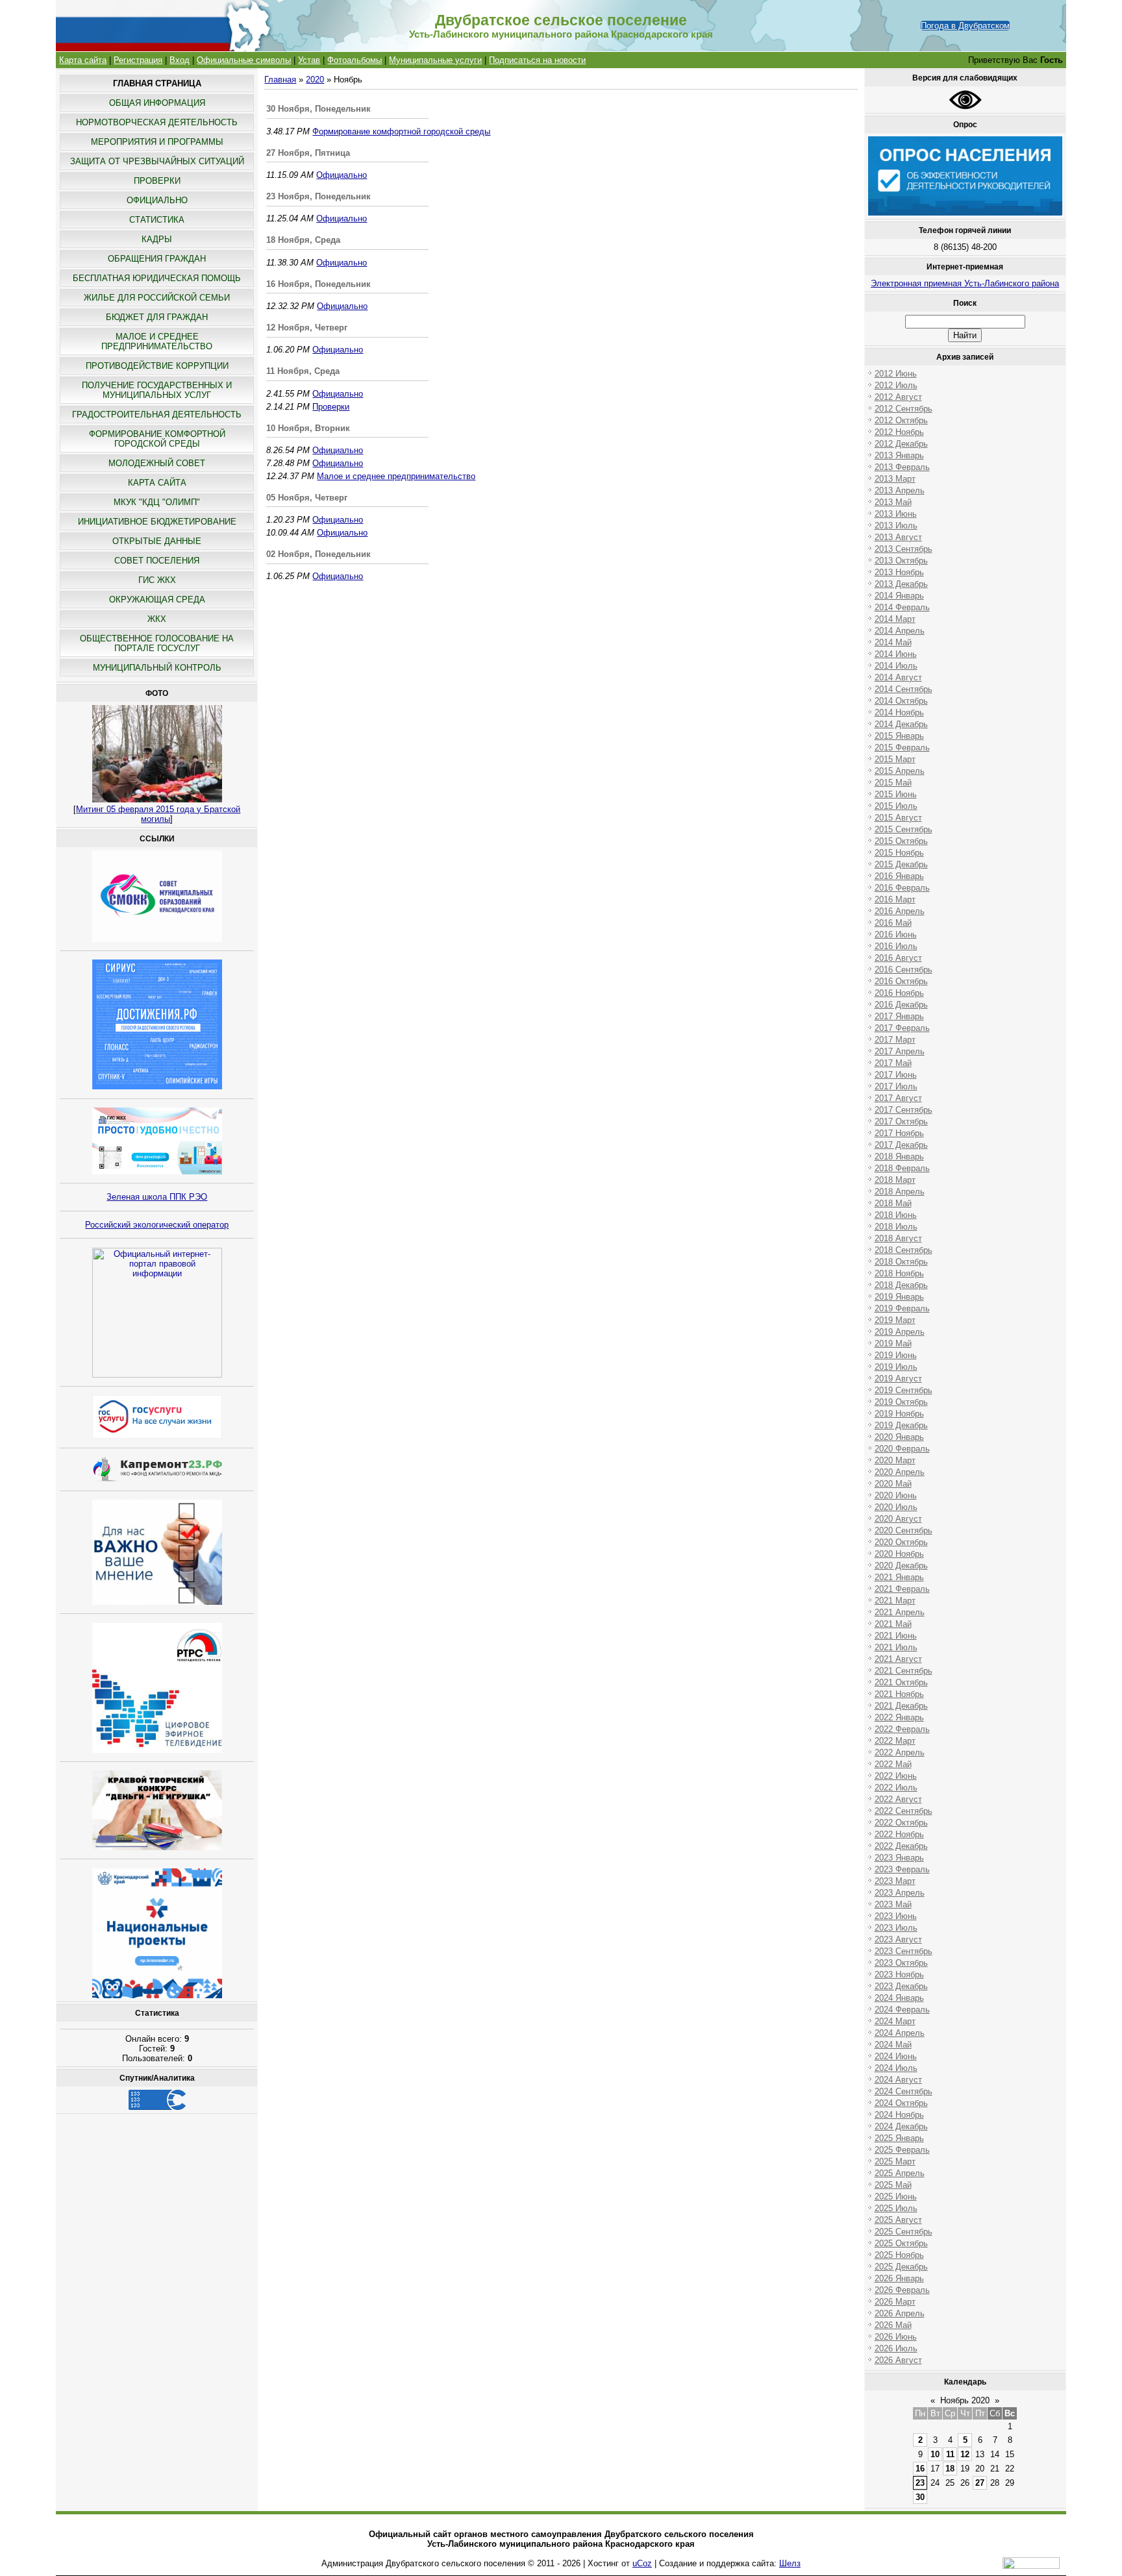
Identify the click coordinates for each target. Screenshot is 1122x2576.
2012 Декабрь (901, 444)
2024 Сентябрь (904, 2091)
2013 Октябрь (901, 561)
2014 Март (895, 619)
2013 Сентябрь (904, 549)
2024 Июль (896, 2068)
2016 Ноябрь (899, 993)
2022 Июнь (896, 1776)
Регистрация (138, 60)
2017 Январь (899, 1016)
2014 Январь (899, 596)
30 (920, 2497)
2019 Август (898, 1379)
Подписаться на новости (537, 60)
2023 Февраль (902, 1869)
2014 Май (893, 642)
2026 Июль (896, 2348)
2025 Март (895, 2161)
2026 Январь (899, 2278)
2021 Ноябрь (899, 1694)
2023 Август (898, 1939)
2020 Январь (899, 1437)
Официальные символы (244, 60)
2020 (315, 80)
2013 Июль (896, 526)
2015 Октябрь (901, 841)
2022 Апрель (900, 1752)
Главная (280, 80)
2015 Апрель (900, 771)
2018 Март (895, 1180)
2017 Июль (896, 1086)
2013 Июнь (896, 514)
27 (980, 2483)
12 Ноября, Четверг (307, 328)
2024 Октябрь (901, 2103)
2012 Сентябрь (904, 409)
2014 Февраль (902, 607)
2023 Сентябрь (904, 1951)
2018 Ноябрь (899, 1273)
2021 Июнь (896, 1636)
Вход (180, 60)
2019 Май (893, 1344)
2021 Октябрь (901, 1682)
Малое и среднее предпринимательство (396, 476)
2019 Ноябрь (899, 1414)
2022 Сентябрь (904, 1811)
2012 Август (898, 397)
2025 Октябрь (901, 2243)
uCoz (642, 2563)
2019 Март (895, 1320)
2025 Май (893, 2185)
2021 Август (898, 1659)
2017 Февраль (902, 1028)
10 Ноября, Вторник (308, 428)
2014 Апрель (900, 631)
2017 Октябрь (901, 1121)
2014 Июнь (896, 654)
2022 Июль (896, 1788)
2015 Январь (899, 736)
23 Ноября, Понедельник (318, 196)
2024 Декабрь (901, 2126)
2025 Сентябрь (904, 2232)
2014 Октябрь (901, 701)
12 (965, 2454)
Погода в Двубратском (965, 26)
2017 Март (895, 1040)
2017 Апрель (900, 1051)
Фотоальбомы (355, 60)
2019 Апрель (900, 1332)
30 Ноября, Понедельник (318, 109)
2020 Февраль (902, 1449)
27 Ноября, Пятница (308, 153)
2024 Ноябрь (899, 2115)
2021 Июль (896, 1647)
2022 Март (895, 1741)
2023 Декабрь (901, 1986)
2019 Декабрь (901, 1425)
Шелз (790, 2563)
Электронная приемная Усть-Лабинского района (965, 283)
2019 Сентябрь (904, 1390)
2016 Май (893, 923)
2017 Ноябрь (899, 1133)
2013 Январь (899, 455)
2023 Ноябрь (899, 1975)
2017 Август (898, 1098)
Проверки (331, 407)
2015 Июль (896, 806)
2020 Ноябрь (899, 1554)
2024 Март (895, 2021)
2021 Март (895, 1601)
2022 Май (893, 1764)
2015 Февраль (902, 748)
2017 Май (893, 1063)
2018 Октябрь (901, 1262)
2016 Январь (899, 876)
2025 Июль (896, 2208)
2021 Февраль (902, 1589)
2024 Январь (899, 1998)
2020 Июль (896, 1507)
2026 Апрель (900, 2313)
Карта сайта (83, 60)
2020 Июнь (896, 1495)
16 (920, 2469)
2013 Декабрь (901, 584)
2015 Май (893, 783)
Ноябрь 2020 (965, 2400)
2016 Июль (896, 946)
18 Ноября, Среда (303, 240)
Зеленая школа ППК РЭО (157, 1197)
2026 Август (898, 2360)
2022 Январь (899, 1717)
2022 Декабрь (901, 1846)
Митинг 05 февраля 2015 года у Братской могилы (158, 814)
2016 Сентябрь (904, 970)
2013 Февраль (902, 467)
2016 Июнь (896, 935)
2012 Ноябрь (899, 432)
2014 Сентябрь (904, 689)
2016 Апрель (900, 911)
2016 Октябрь (901, 981)
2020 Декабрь (901, 1566)
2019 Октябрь (901, 1402)
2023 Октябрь (901, 1963)
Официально (342, 175)
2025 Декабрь (901, 2267)
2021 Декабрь (901, 1706)
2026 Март (895, 2302)
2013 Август (898, 537)
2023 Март (895, 1881)
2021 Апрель (900, 1612)
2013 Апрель (900, 490)
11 (950, 2454)
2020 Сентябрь (904, 1530)
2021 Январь (899, 1577)
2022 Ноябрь (899, 1834)
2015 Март (895, 759)
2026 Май (893, 2325)
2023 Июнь (896, 1916)
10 (935, 2454)
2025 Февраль (902, 2150)
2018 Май (893, 1203)
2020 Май (893, 1484)
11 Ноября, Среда (303, 371)
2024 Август (898, 2080)
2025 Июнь (896, 2197)
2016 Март (895, 899)
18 (950, 2469)
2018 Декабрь (901, 1285)
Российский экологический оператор (157, 1225)
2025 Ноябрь (899, 2255)
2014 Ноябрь (899, 712)
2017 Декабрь (901, 1145)
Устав (309, 60)
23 (920, 2483)
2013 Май (893, 502)
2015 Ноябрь (899, 853)
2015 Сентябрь (904, 829)
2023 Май (893, 1904)
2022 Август (898, 1799)
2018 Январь (899, 1157)
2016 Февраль (902, 888)
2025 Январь (899, 2138)
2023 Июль (896, 1928)
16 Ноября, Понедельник (318, 284)
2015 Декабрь (901, 864)
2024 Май (893, 2045)
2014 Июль (896, 666)
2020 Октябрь (901, 1542)
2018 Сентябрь (904, 1250)
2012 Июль (896, 385)
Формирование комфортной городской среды (401, 131)
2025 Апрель (900, 2173)
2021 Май (893, 1624)
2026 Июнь (896, 2337)
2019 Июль (896, 1367)
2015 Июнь (896, 794)
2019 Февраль (902, 1308)
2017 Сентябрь (904, 1110)
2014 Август (898, 677)
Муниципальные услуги (435, 60)
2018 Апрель (900, 1192)
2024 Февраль (902, 2010)
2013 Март (895, 479)
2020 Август (898, 1519)
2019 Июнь (896, 1355)
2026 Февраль (902, 2290)
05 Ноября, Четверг (307, 498)
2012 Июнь (896, 374)
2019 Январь (899, 1297)
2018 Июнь (896, 1215)
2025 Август (898, 2220)
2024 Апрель (900, 2033)
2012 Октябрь (901, 420)
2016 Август (898, 958)
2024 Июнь (896, 2056)
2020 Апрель (900, 1472)
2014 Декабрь (901, 724)
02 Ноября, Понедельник (318, 554)
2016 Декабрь (901, 1005)
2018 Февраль (902, 1168)
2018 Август (898, 1238)
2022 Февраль (902, 1729)
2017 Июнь (896, 1075)
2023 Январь (899, 1858)
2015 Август (898, 818)
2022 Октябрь (901, 1823)
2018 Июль (896, 1227)
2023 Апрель (900, 1893)
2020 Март (895, 1460)
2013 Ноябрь (899, 572)
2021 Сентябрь (904, 1671)
